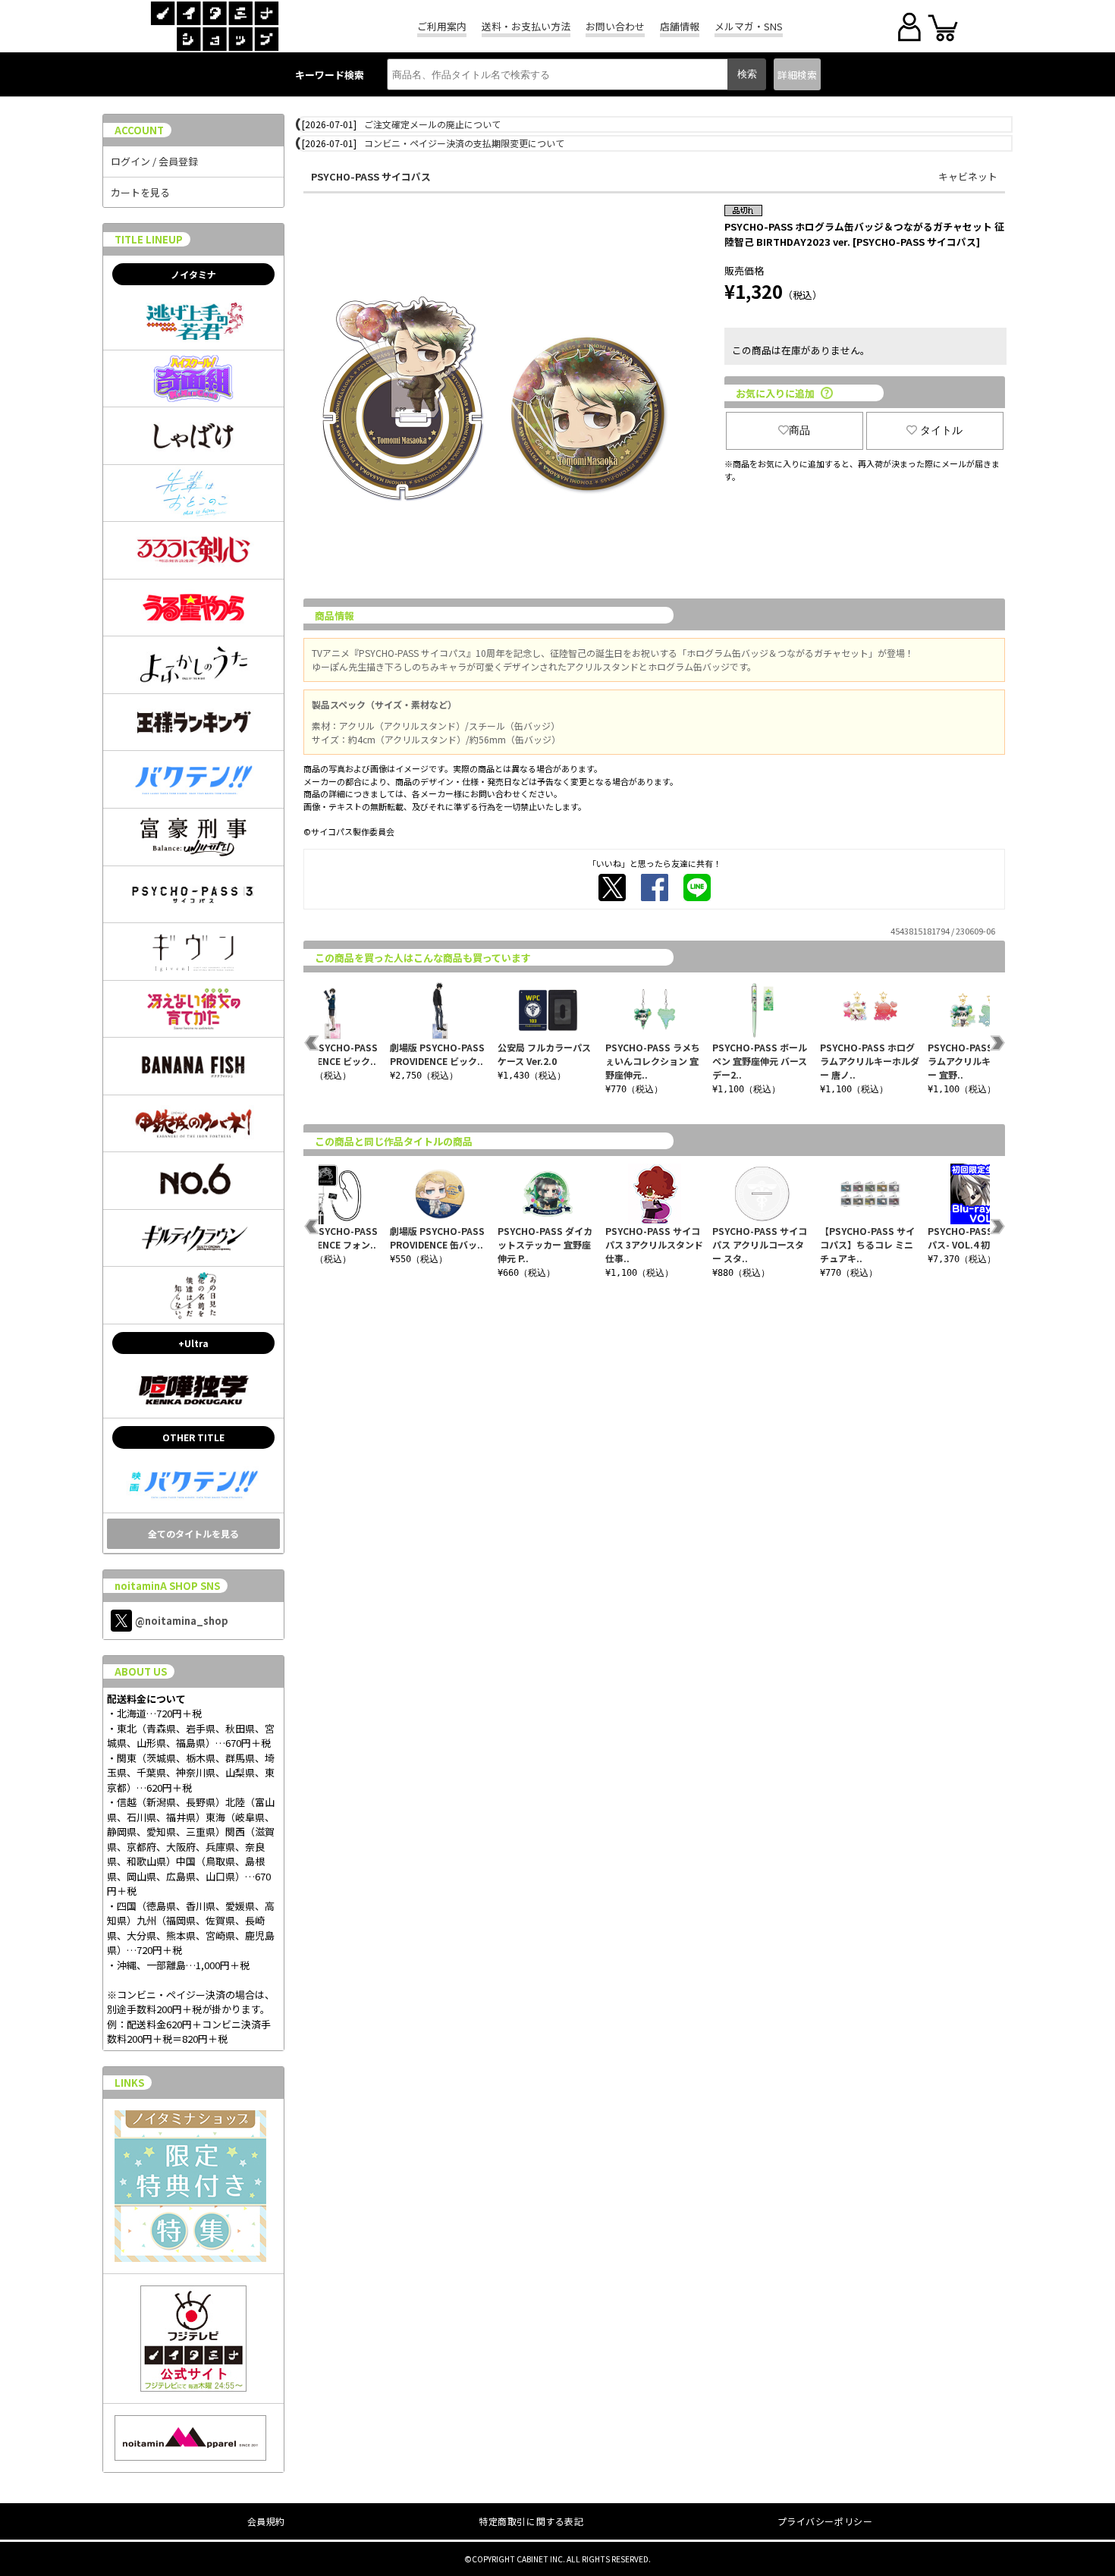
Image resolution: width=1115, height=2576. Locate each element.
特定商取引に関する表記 (531, 2521)
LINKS (129, 2083)
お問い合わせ (615, 26)
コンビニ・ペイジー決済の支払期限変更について (464, 143)
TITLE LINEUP (149, 239)
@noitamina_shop (182, 1621)
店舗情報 (680, 26)
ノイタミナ (193, 274)
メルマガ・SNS (749, 26)
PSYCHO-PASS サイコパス (371, 176)
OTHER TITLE (193, 1437)
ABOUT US (141, 1671)
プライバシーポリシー (825, 2521)
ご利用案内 (442, 26)
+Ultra (193, 1343)
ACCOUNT (139, 130)
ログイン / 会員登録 (154, 161)
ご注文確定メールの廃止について (432, 124)
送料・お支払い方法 (526, 26)
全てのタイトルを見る (193, 1533)
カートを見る (140, 192)
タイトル (941, 430)
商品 (799, 430)
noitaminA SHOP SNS (167, 1586)
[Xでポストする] (612, 887)
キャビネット (968, 176)
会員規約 (266, 2521)
